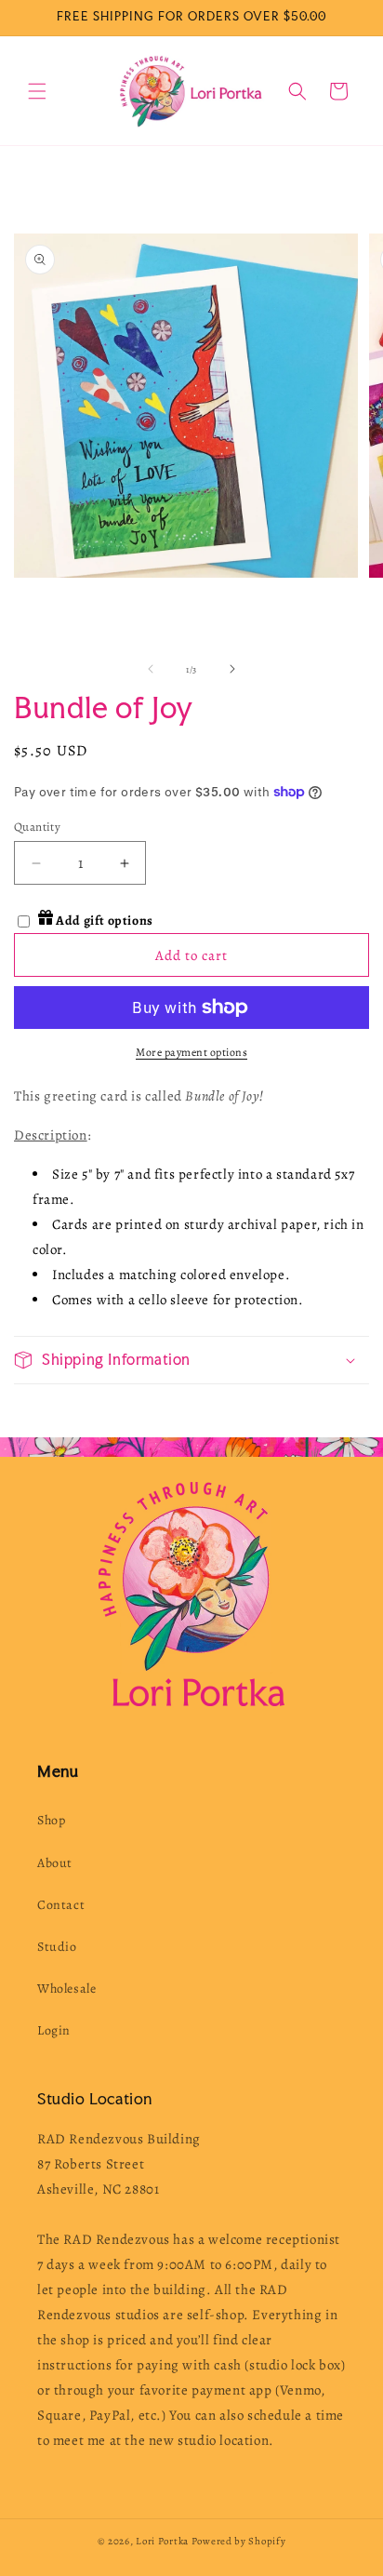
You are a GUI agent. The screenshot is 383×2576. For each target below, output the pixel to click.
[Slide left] (151, 669)
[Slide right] (232, 669)
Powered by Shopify (239, 2541)
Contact (61, 1905)
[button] (37, 91)
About (55, 1863)
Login (54, 2030)
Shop (51, 1820)
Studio (57, 1947)
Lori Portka (162, 2541)
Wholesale (66, 1989)
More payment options (191, 1052)
